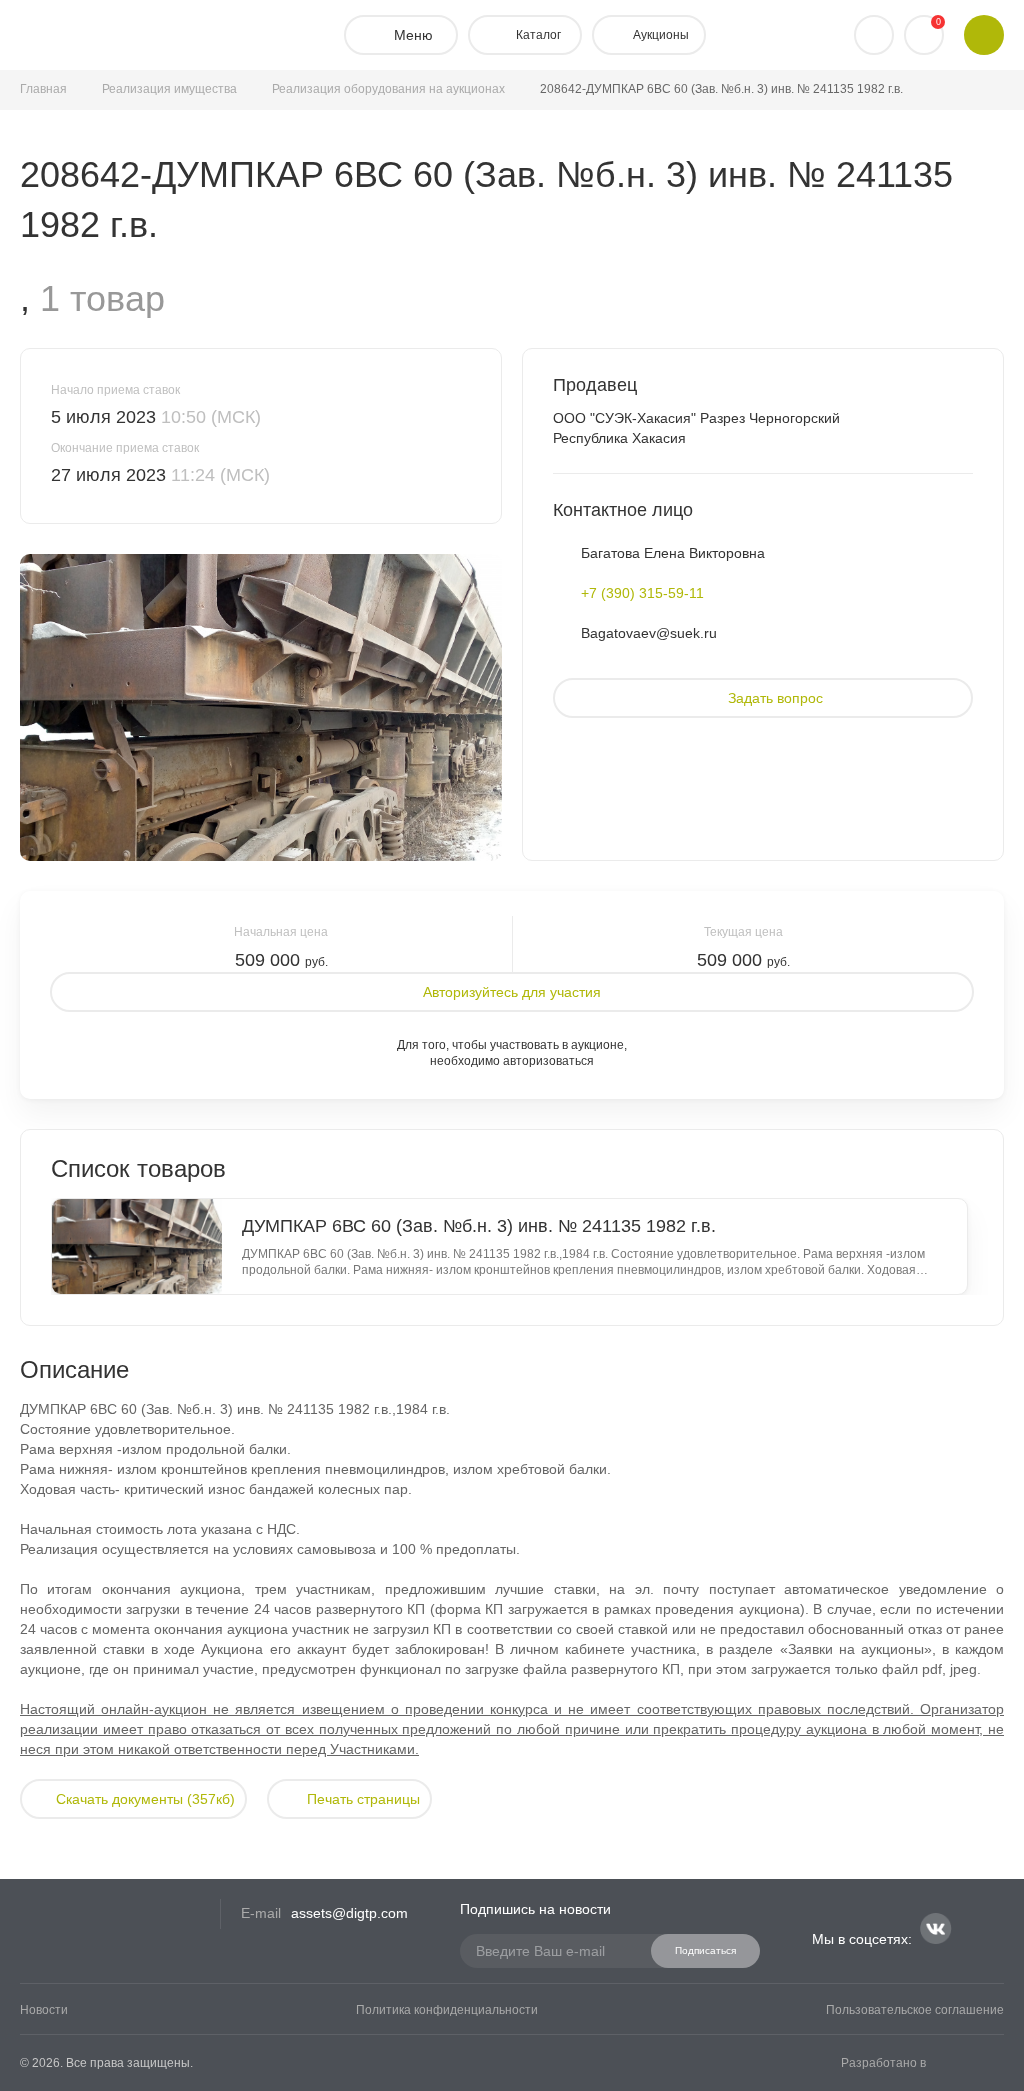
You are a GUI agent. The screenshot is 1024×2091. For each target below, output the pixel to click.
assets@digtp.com (349, 1913)
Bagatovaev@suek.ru (649, 633)
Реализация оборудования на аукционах (388, 89)
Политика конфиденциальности (447, 2010)
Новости (44, 2010)
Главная (43, 89)
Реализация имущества (169, 89)
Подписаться (705, 1950)
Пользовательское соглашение (915, 2010)
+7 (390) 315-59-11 (642, 593)
